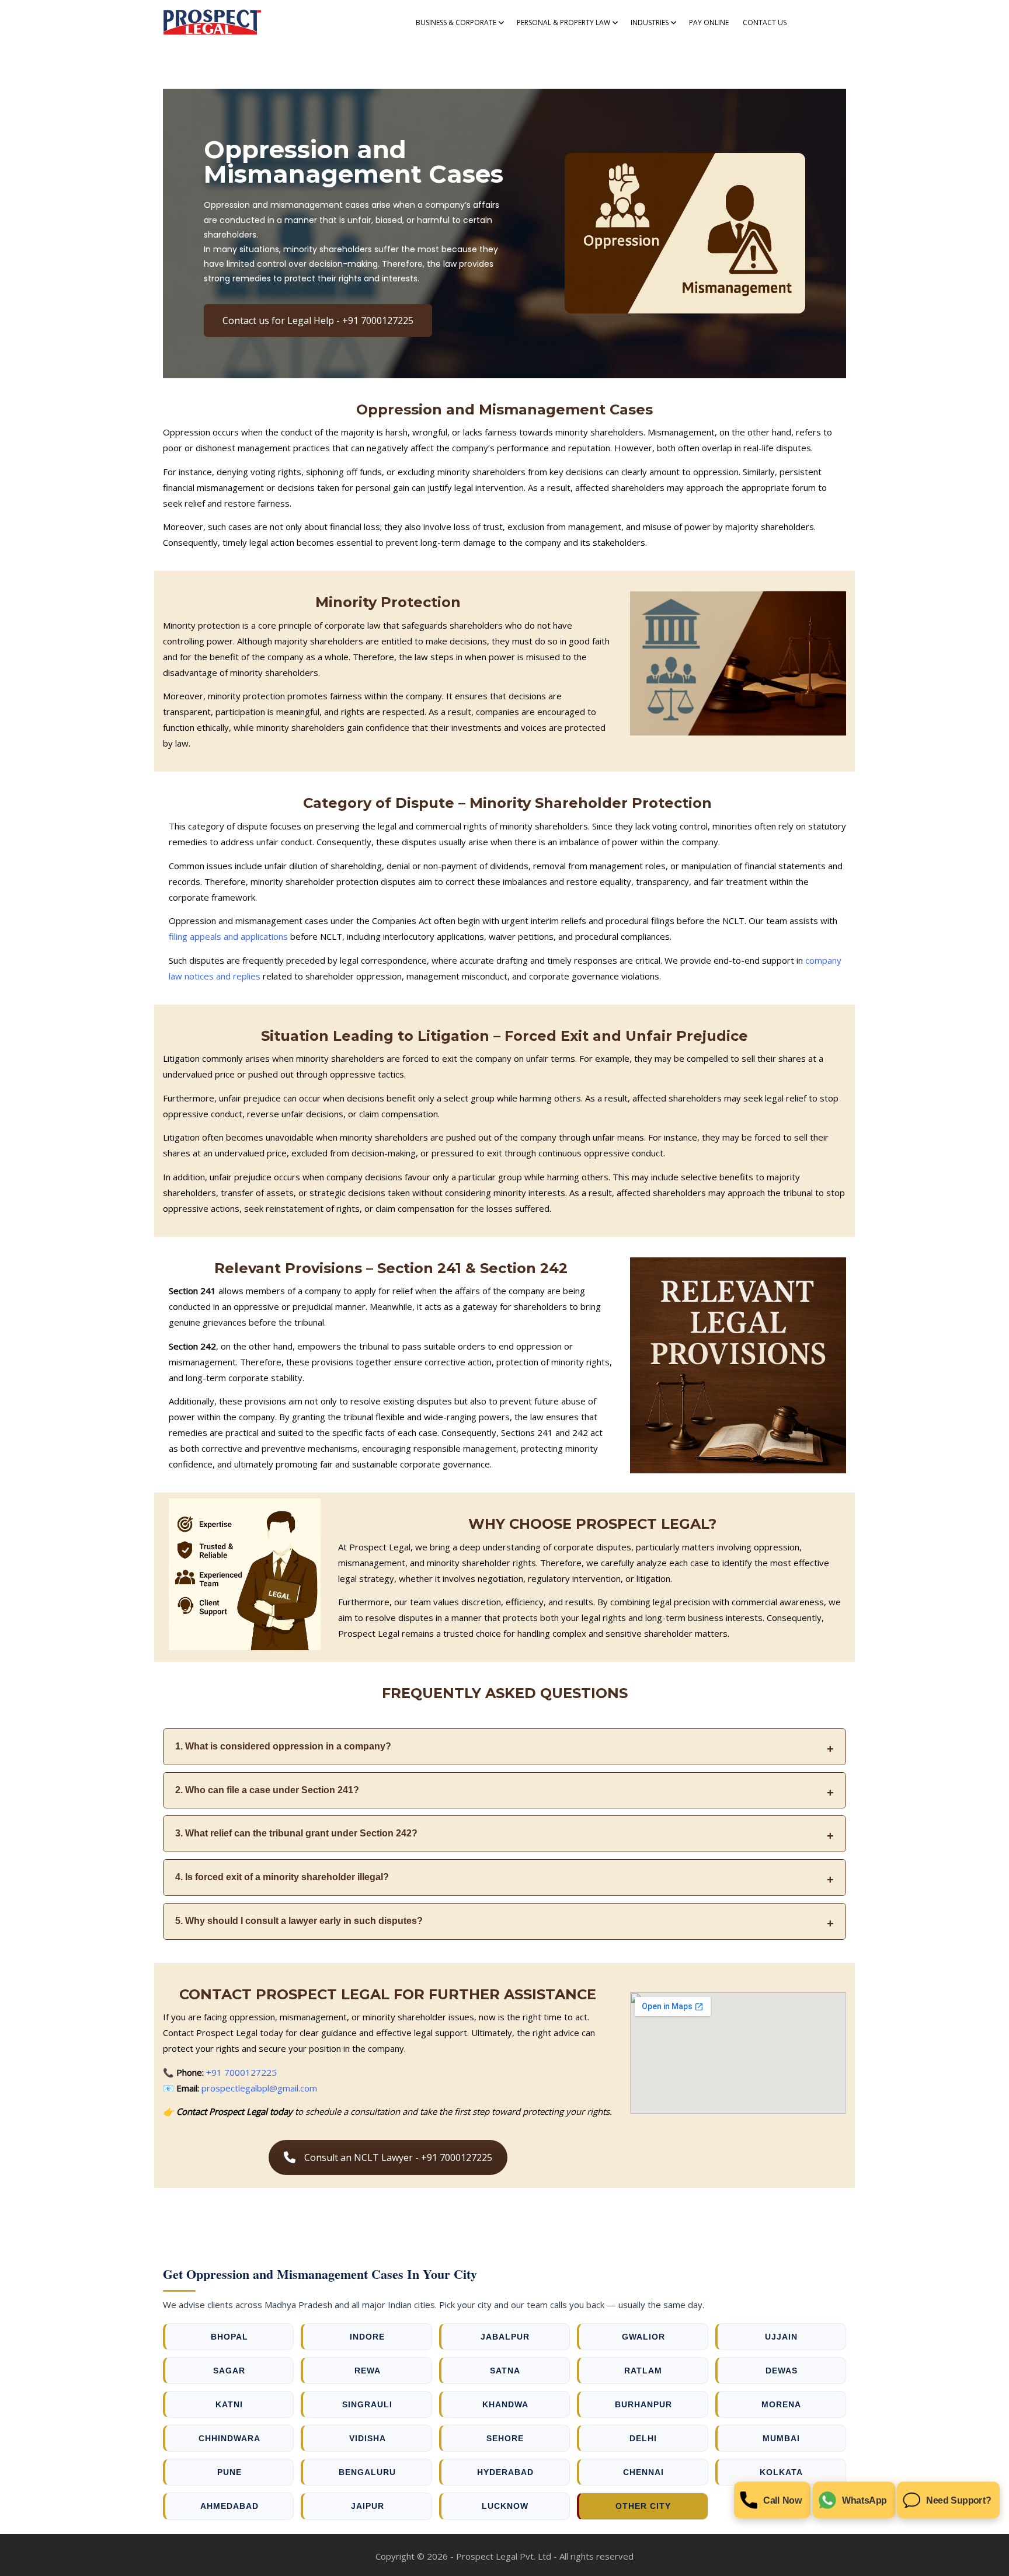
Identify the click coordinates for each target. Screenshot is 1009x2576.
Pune (229, 2472)
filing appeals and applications (228, 936)
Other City (643, 2506)
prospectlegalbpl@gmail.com (259, 2088)
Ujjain (781, 2337)
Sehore (505, 2438)
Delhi (643, 2438)
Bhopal (229, 2337)
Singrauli (367, 2404)
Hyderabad (505, 2472)
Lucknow (505, 2506)
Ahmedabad (229, 2506)
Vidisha (368, 2438)
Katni (229, 2404)
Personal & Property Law (563, 22)
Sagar (229, 2371)
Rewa (368, 2371)
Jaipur (368, 2506)
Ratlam (643, 2371)
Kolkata (781, 2472)
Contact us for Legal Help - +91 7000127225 (318, 320)
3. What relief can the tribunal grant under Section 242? (296, 1833)
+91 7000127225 (241, 2072)
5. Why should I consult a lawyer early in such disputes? (299, 1921)
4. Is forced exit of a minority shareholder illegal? (282, 1877)
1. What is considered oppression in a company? (283, 1746)
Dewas (782, 2371)
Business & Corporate (456, 22)
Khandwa (505, 2404)
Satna (505, 2371)
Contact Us (765, 22)
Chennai (643, 2472)
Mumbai (781, 2438)
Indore (367, 2337)
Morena (781, 2404)
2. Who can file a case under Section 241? (267, 1790)
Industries (650, 22)
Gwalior (643, 2337)
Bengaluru (367, 2472)
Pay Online (709, 22)
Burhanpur (643, 2404)
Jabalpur (505, 2337)
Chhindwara (229, 2438)
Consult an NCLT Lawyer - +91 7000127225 (398, 2157)
